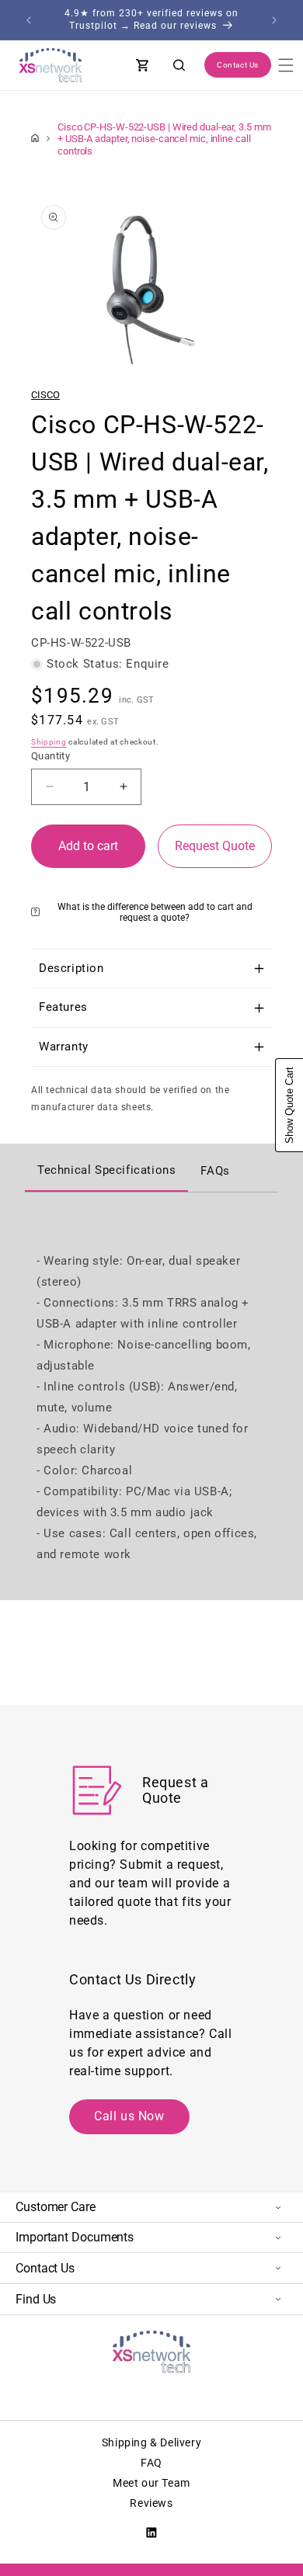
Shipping (49, 742)
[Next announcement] (274, 20)
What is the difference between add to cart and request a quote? (155, 912)
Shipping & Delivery (151, 2442)
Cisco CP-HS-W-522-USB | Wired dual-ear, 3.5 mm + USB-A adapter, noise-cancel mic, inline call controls (164, 139)
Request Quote (215, 846)
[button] (286, 65)
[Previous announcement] (29, 20)
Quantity (50, 756)
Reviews (151, 2503)
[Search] (179, 65)
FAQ (151, 2463)
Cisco (45, 395)
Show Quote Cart (289, 1105)
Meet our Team (151, 2483)
